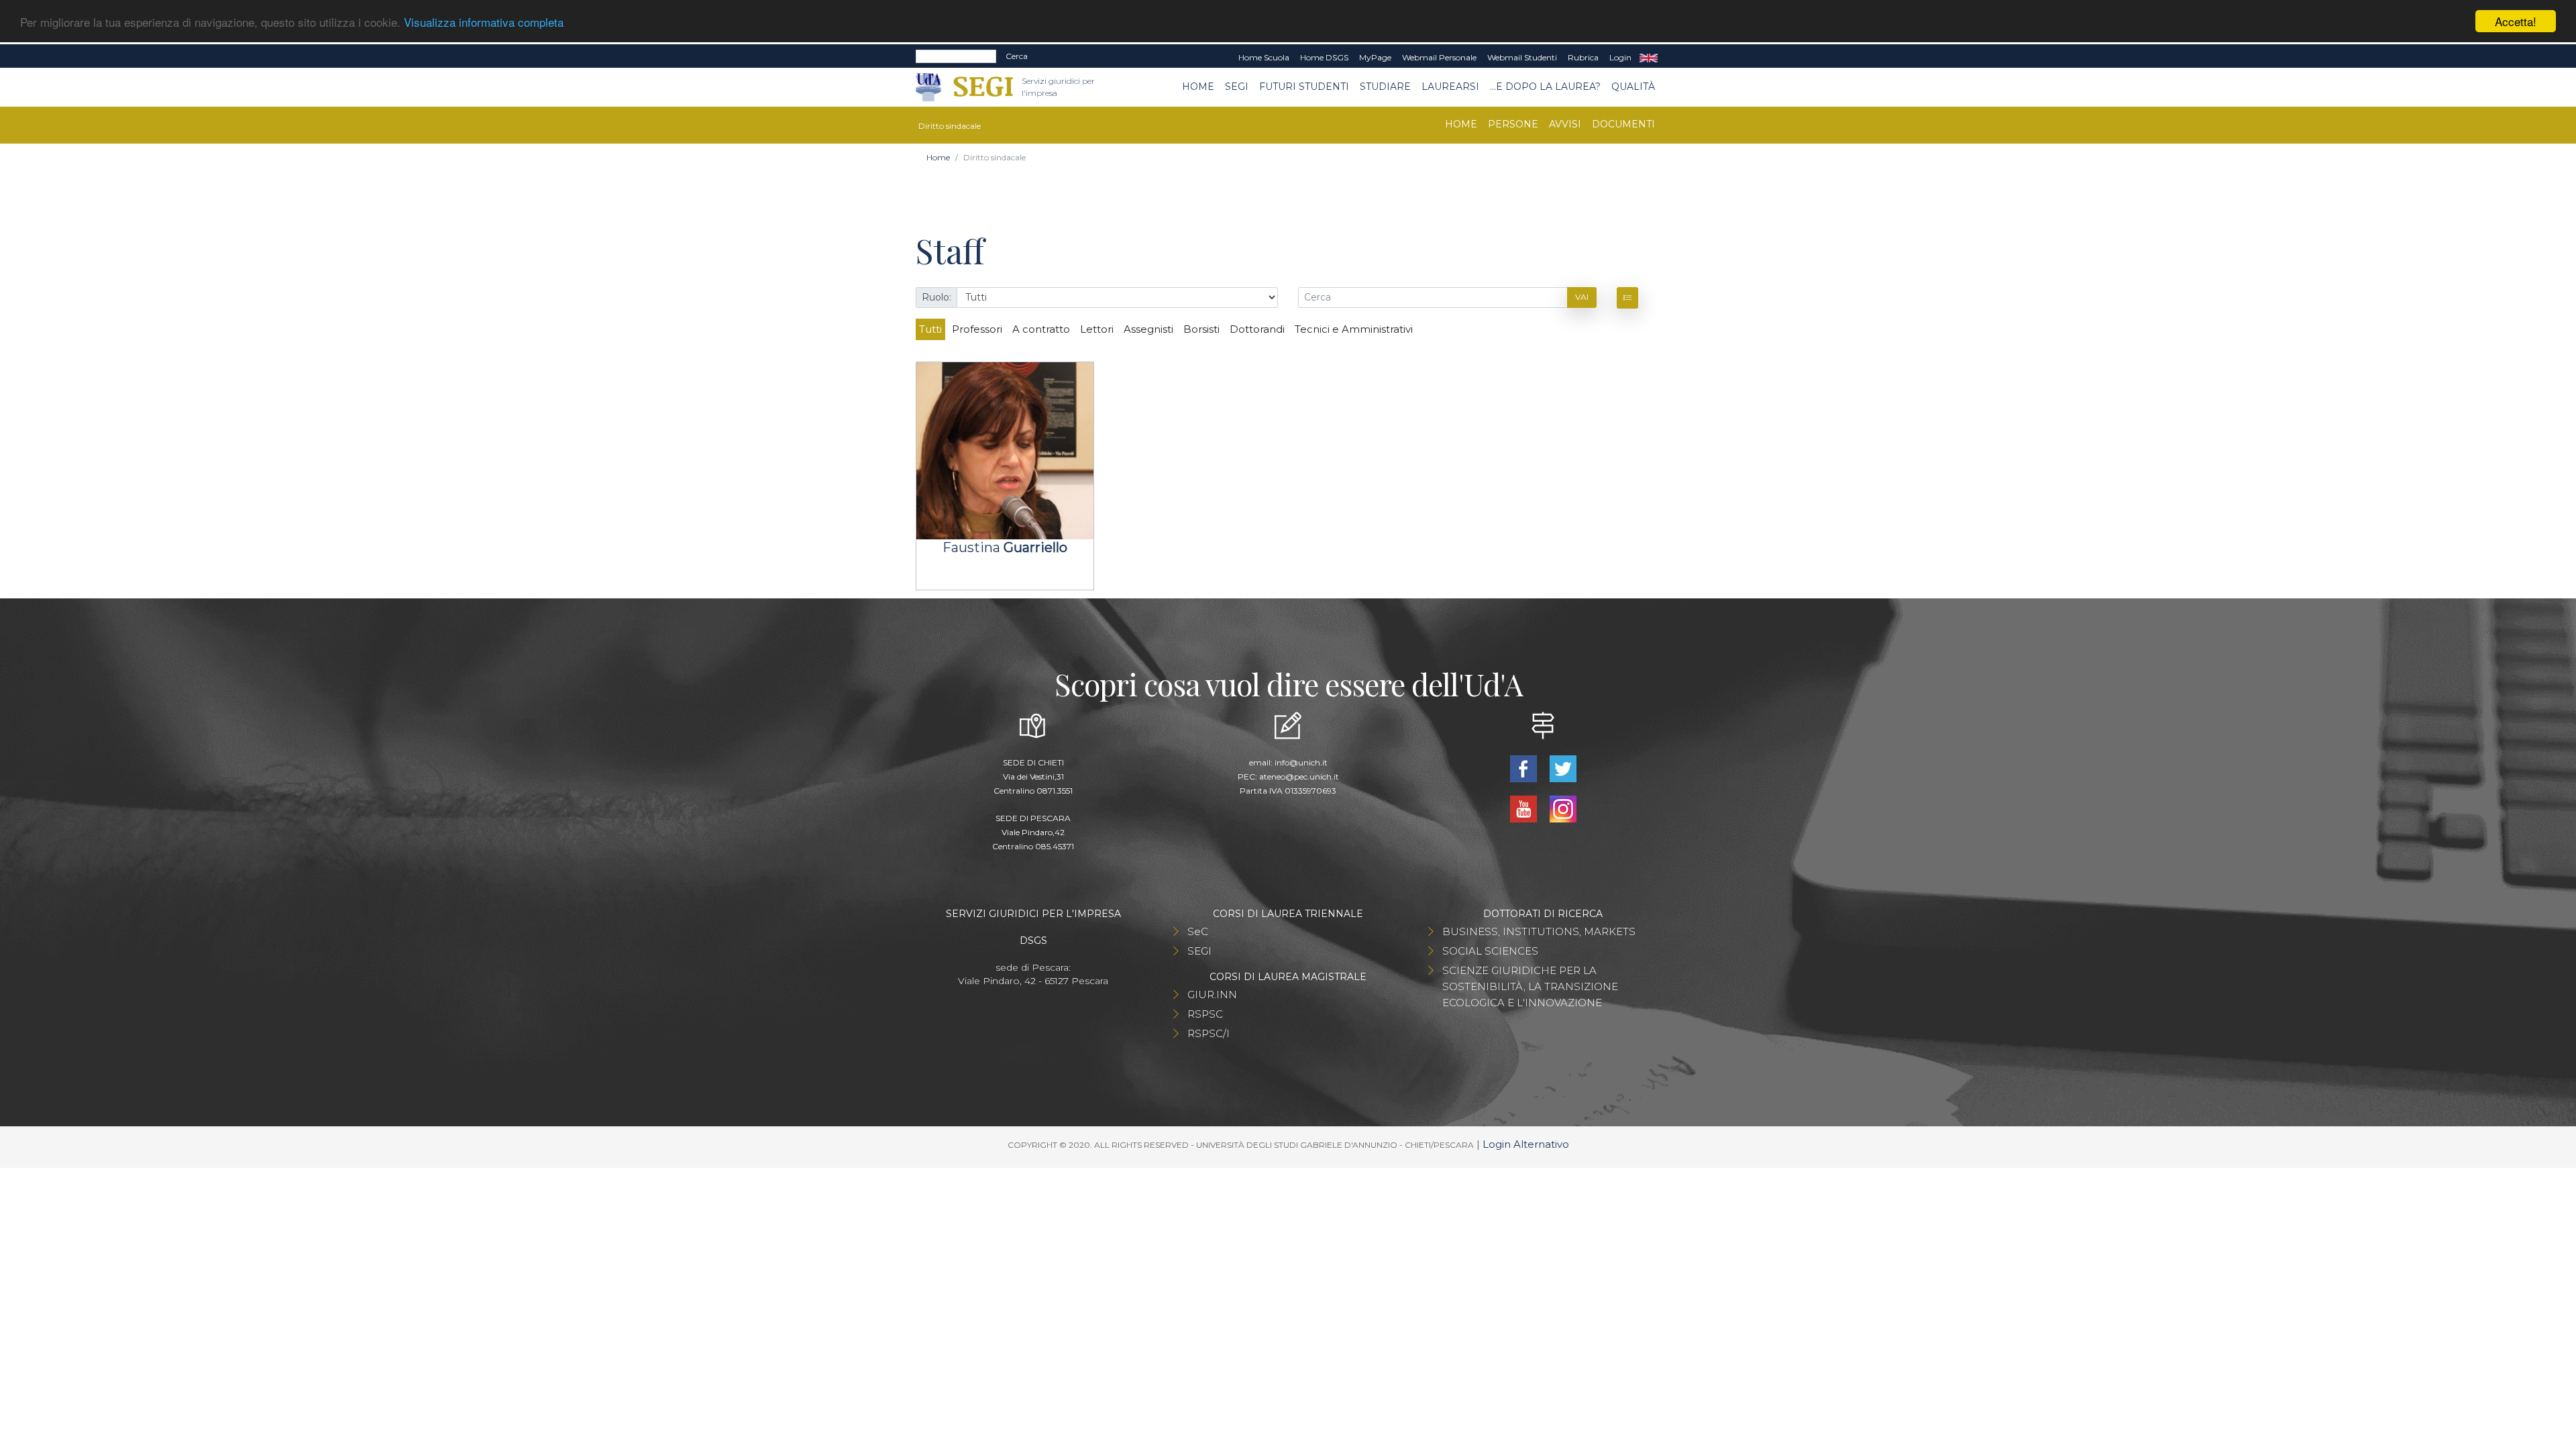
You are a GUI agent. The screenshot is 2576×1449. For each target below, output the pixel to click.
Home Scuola (1264, 57)
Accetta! (2516, 21)
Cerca (1017, 56)
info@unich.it (1301, 762)
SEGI (1237, 87)
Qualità (1633, 87)
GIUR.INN (1212, 995)
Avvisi (1565, 124)
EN (1649, 58)
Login (1620, 57)
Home (1198, 87)
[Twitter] (1563, 768)
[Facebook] (1524, 768)
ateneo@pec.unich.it (1299, 776)
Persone (1513, 124)
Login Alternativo (1526, 1144)
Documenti (1623, 124)
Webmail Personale (1439, 57)
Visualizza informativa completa (484, 22)
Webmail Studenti (1522, 57)
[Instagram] (1563, 808)
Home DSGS (1324, 57)
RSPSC (1205, 1014)
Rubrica (1583, 57)
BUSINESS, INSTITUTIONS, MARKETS (1539, 931)
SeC (1198, 931)
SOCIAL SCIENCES (1490, 951)
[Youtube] (1524, 808)
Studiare (1385, 87)
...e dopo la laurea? (1545, 87)
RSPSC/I (1209, 1033)
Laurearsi (1450, 87)
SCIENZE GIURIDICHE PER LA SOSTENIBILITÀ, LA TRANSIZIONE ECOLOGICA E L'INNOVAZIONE (1530, 986)
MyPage (1375, 57)
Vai (1582, 297)
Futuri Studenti (1304, 87)
